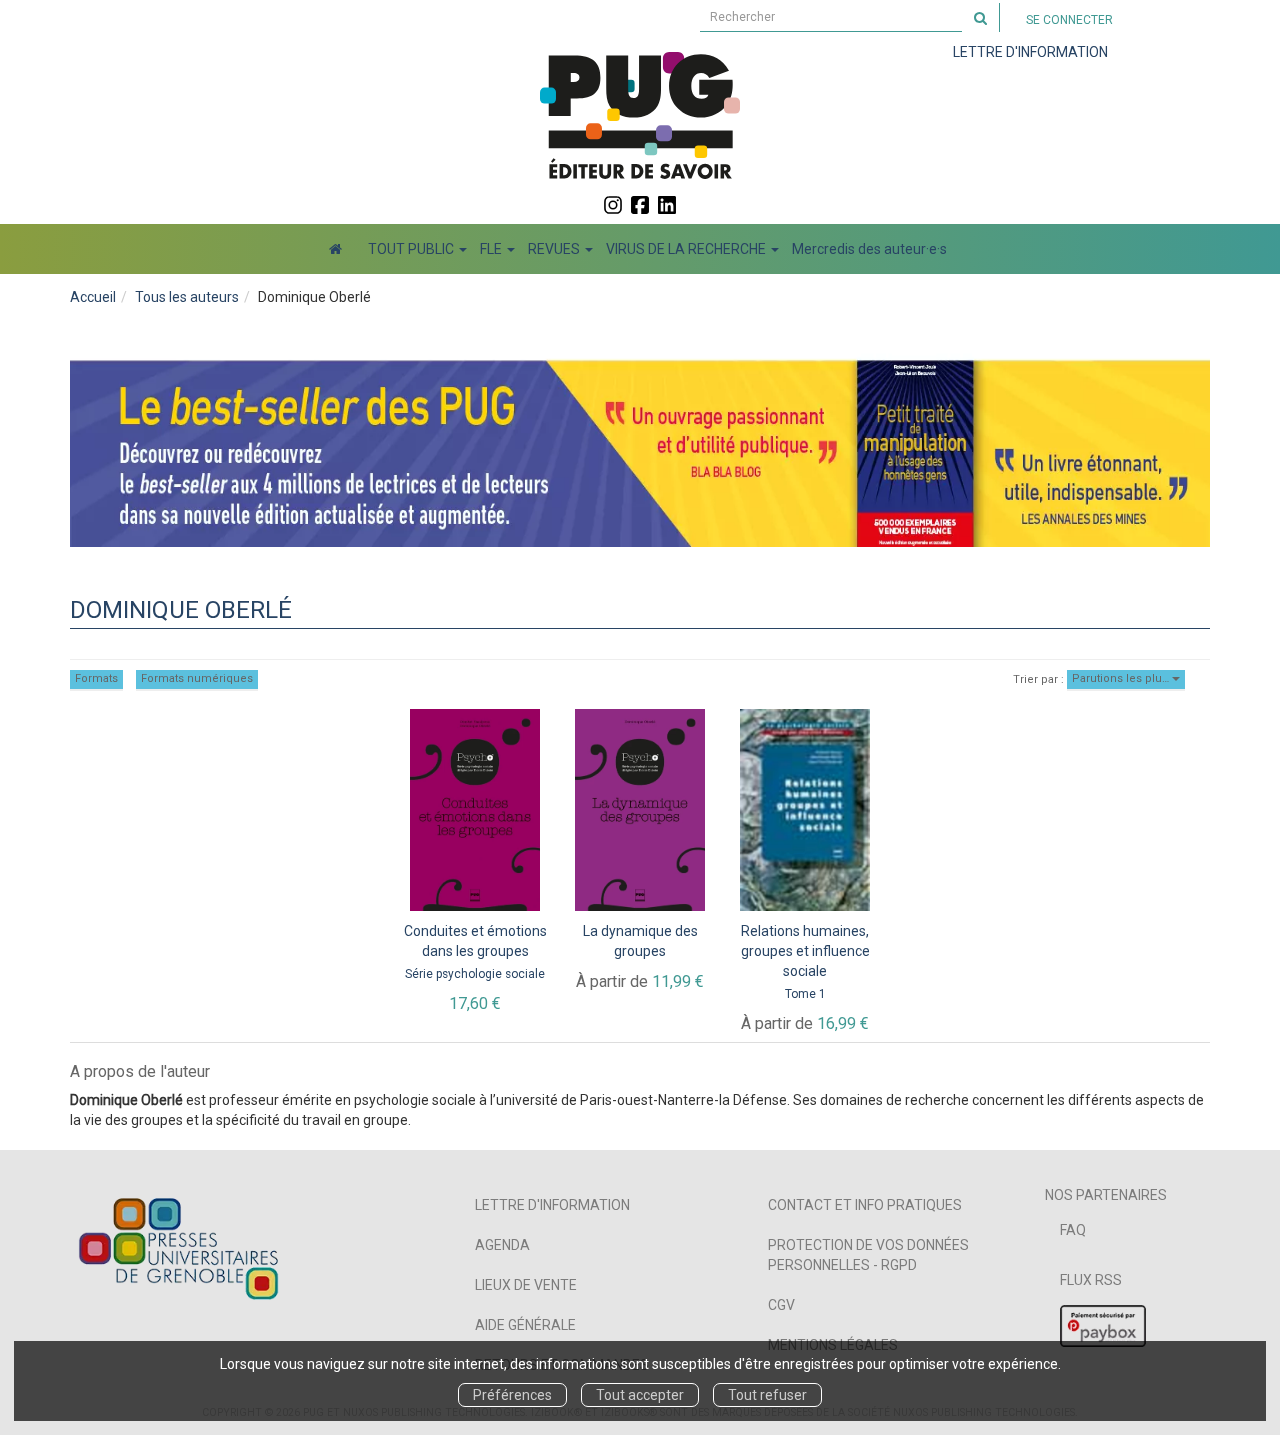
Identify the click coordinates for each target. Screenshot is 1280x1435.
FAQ (1073, 1230)
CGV (781, 1305)
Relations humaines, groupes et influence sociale (805, 951)
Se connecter (1069, 20)
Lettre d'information (552, 1205)
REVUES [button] (555, 249)
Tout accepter (640, 1395)
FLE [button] (492, 249)
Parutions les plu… (1122, 678)
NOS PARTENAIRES (1106, 1195)
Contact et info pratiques (865, 1205)
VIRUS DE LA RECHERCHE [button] (687, 249)
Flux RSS (1091, 1280)
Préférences (512, 1395)
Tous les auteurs (187, 297)
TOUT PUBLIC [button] (412, 249)
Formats (96, 678)
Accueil (93, 297)
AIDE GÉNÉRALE (525, 1325)
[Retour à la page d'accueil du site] (640, 115)
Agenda (502, 1245)
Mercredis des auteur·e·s (869, 249)
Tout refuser (767, 1395)
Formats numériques (197, 678)
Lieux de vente (526, 1285)
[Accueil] (335, 249)
